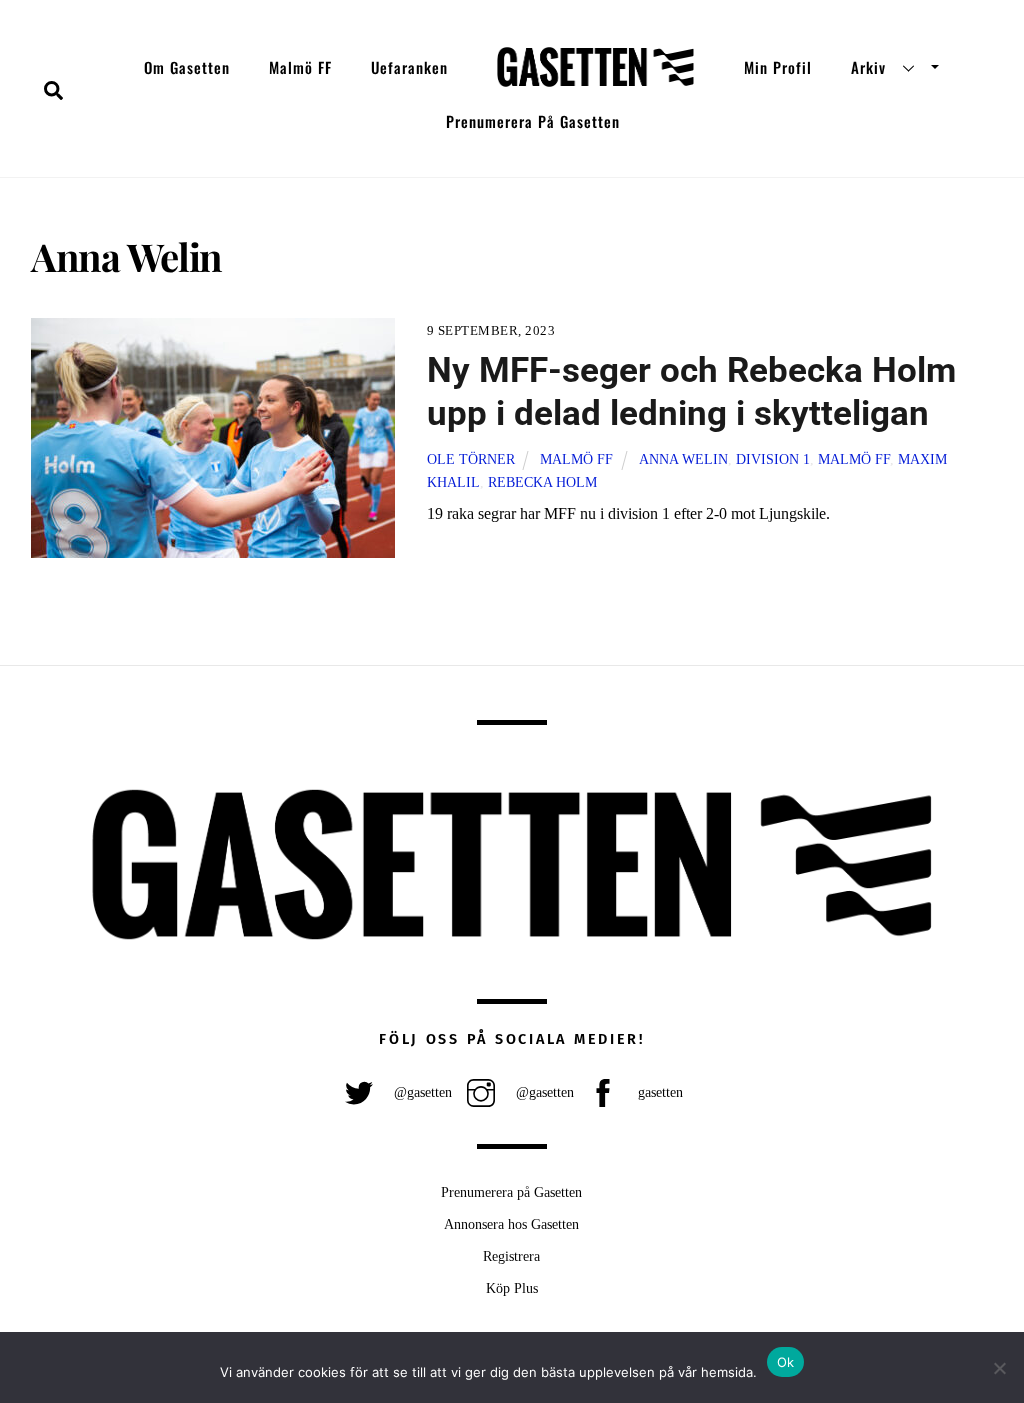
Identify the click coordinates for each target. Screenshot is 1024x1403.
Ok (786, 1362)
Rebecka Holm (542, 482)
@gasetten (421, 1092)
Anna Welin (683, 459)
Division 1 (773, 459)
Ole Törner (471, 459)
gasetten (658, 1092)
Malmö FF (300, 67)
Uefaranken (409, 67)
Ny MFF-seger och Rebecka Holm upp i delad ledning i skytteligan (691, 391)
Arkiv (868, 67)
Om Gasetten (187, 67)
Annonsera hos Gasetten (511, 1224)
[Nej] (999, 1368)
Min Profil (778, 67)
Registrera (511, 1256)
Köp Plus (512, 1288)
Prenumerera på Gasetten (533, 121)
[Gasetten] (595, 67)
